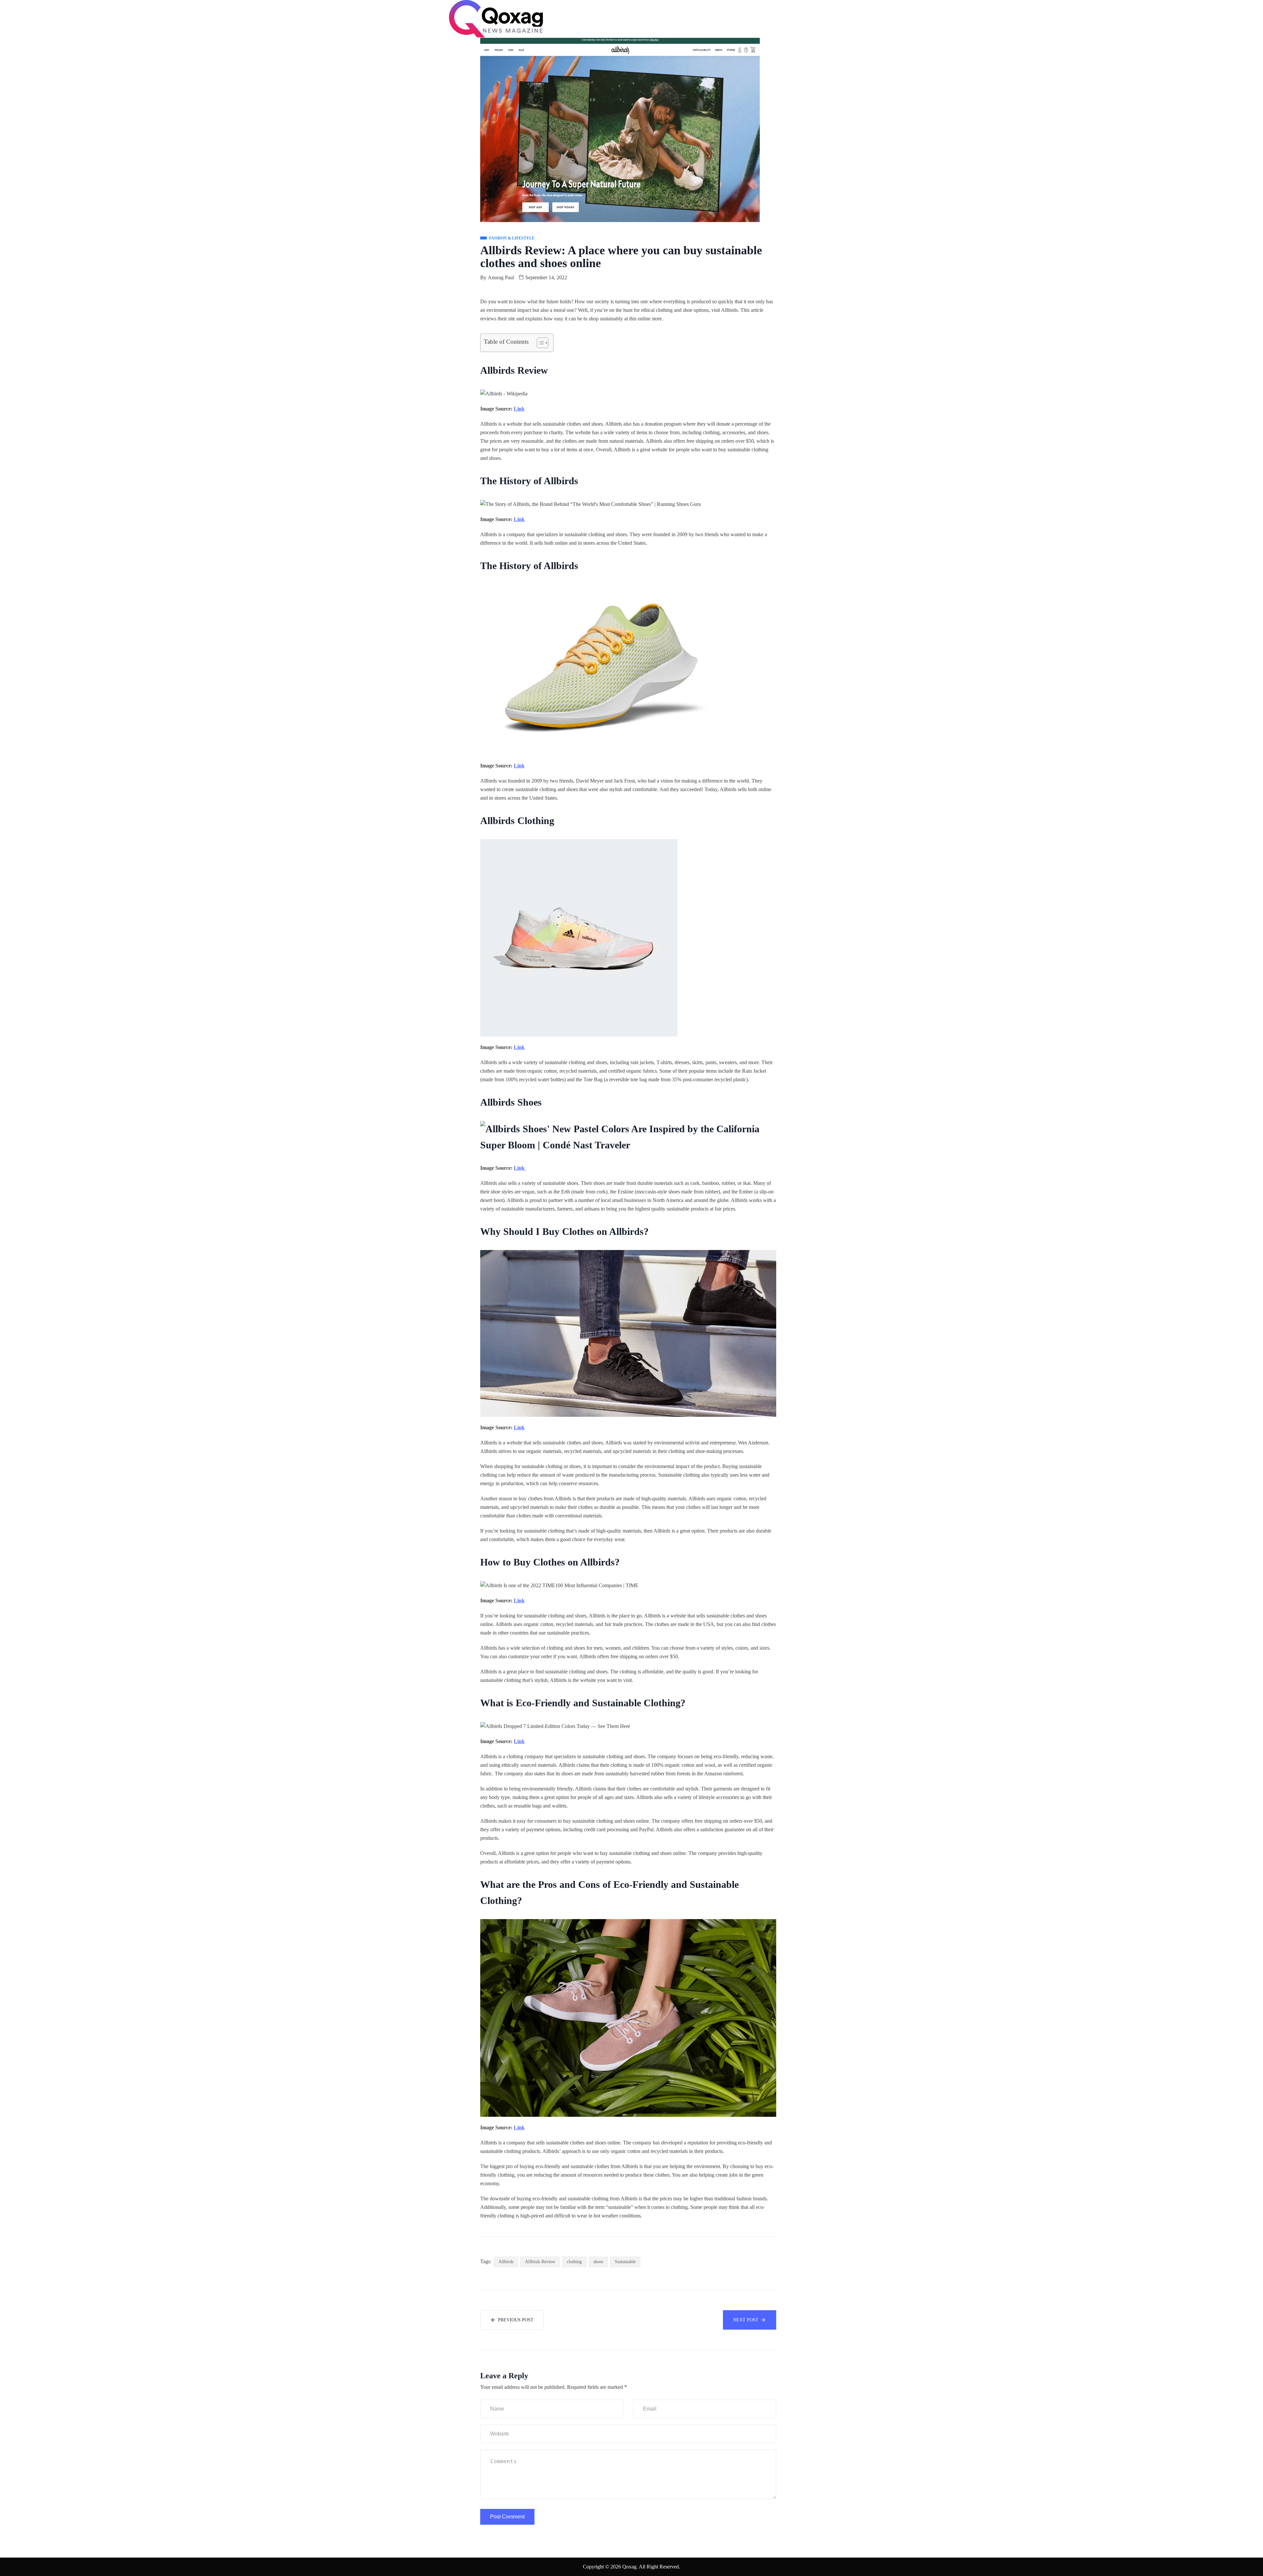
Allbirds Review (540, 2262)
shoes (598, 2262)
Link (519, 409)
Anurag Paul (501, 277)
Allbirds (506, 2262)
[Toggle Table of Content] (539, 343)
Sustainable (625, 2262)
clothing (574, 2262)
